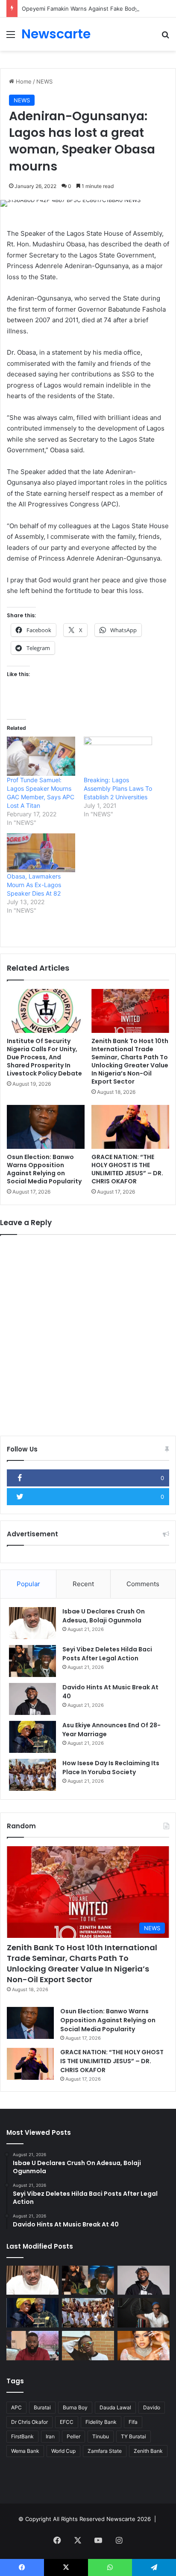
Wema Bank (25, 2451)
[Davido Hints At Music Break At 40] (32, 1699)
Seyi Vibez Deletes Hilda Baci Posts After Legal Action (107, 1654)
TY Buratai (133, 2436)
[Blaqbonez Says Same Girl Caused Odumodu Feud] (88, 2346)
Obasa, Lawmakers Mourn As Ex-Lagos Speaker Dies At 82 (34, 885)
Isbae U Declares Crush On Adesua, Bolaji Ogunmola (104, 1616)
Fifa (133, 2422)
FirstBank (22, 2436)
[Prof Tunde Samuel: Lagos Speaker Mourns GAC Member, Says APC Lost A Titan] (41, 756)
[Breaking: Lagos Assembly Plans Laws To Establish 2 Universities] (118, 756)
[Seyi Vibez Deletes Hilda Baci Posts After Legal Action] (32, 1661)
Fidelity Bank (101, 2422)
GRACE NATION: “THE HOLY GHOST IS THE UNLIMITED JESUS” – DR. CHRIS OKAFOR (127, 1169)
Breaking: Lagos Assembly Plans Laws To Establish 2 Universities (118, 788)
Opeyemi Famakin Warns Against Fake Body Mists (88, 9)
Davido (152, 2407)
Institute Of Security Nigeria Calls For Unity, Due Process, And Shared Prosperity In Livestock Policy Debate (44, 1057)
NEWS (44, 81)
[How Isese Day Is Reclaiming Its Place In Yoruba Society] (32, 1775)
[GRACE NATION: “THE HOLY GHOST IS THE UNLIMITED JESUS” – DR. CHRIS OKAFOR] (130, 1127)
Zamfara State (105, 2451)
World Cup (63, 2451)
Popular (28, 1584)
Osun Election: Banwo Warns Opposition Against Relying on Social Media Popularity (44, 1169)
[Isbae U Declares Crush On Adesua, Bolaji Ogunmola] (32, 1623)
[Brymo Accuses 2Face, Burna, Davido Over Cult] (144, 2313)
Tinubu (101, 2436)
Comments (143, 1584)
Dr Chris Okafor (29, 2422)
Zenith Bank (148, 2451)
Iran (50, 2436)
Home (23, 81)
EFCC (67, 2422)
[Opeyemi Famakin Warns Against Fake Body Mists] (32, 2346)
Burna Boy (75, 2407)
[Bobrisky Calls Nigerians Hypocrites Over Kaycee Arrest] (144, 2346)
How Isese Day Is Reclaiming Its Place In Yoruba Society (111, 1768)
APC (16, 2407)
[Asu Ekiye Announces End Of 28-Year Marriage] (32, 1737)
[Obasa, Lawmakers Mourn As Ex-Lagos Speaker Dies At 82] (41, 853)
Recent (83, 1584)
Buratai (42, 2407)
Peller (73, 2436)
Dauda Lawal (115, 2407)
